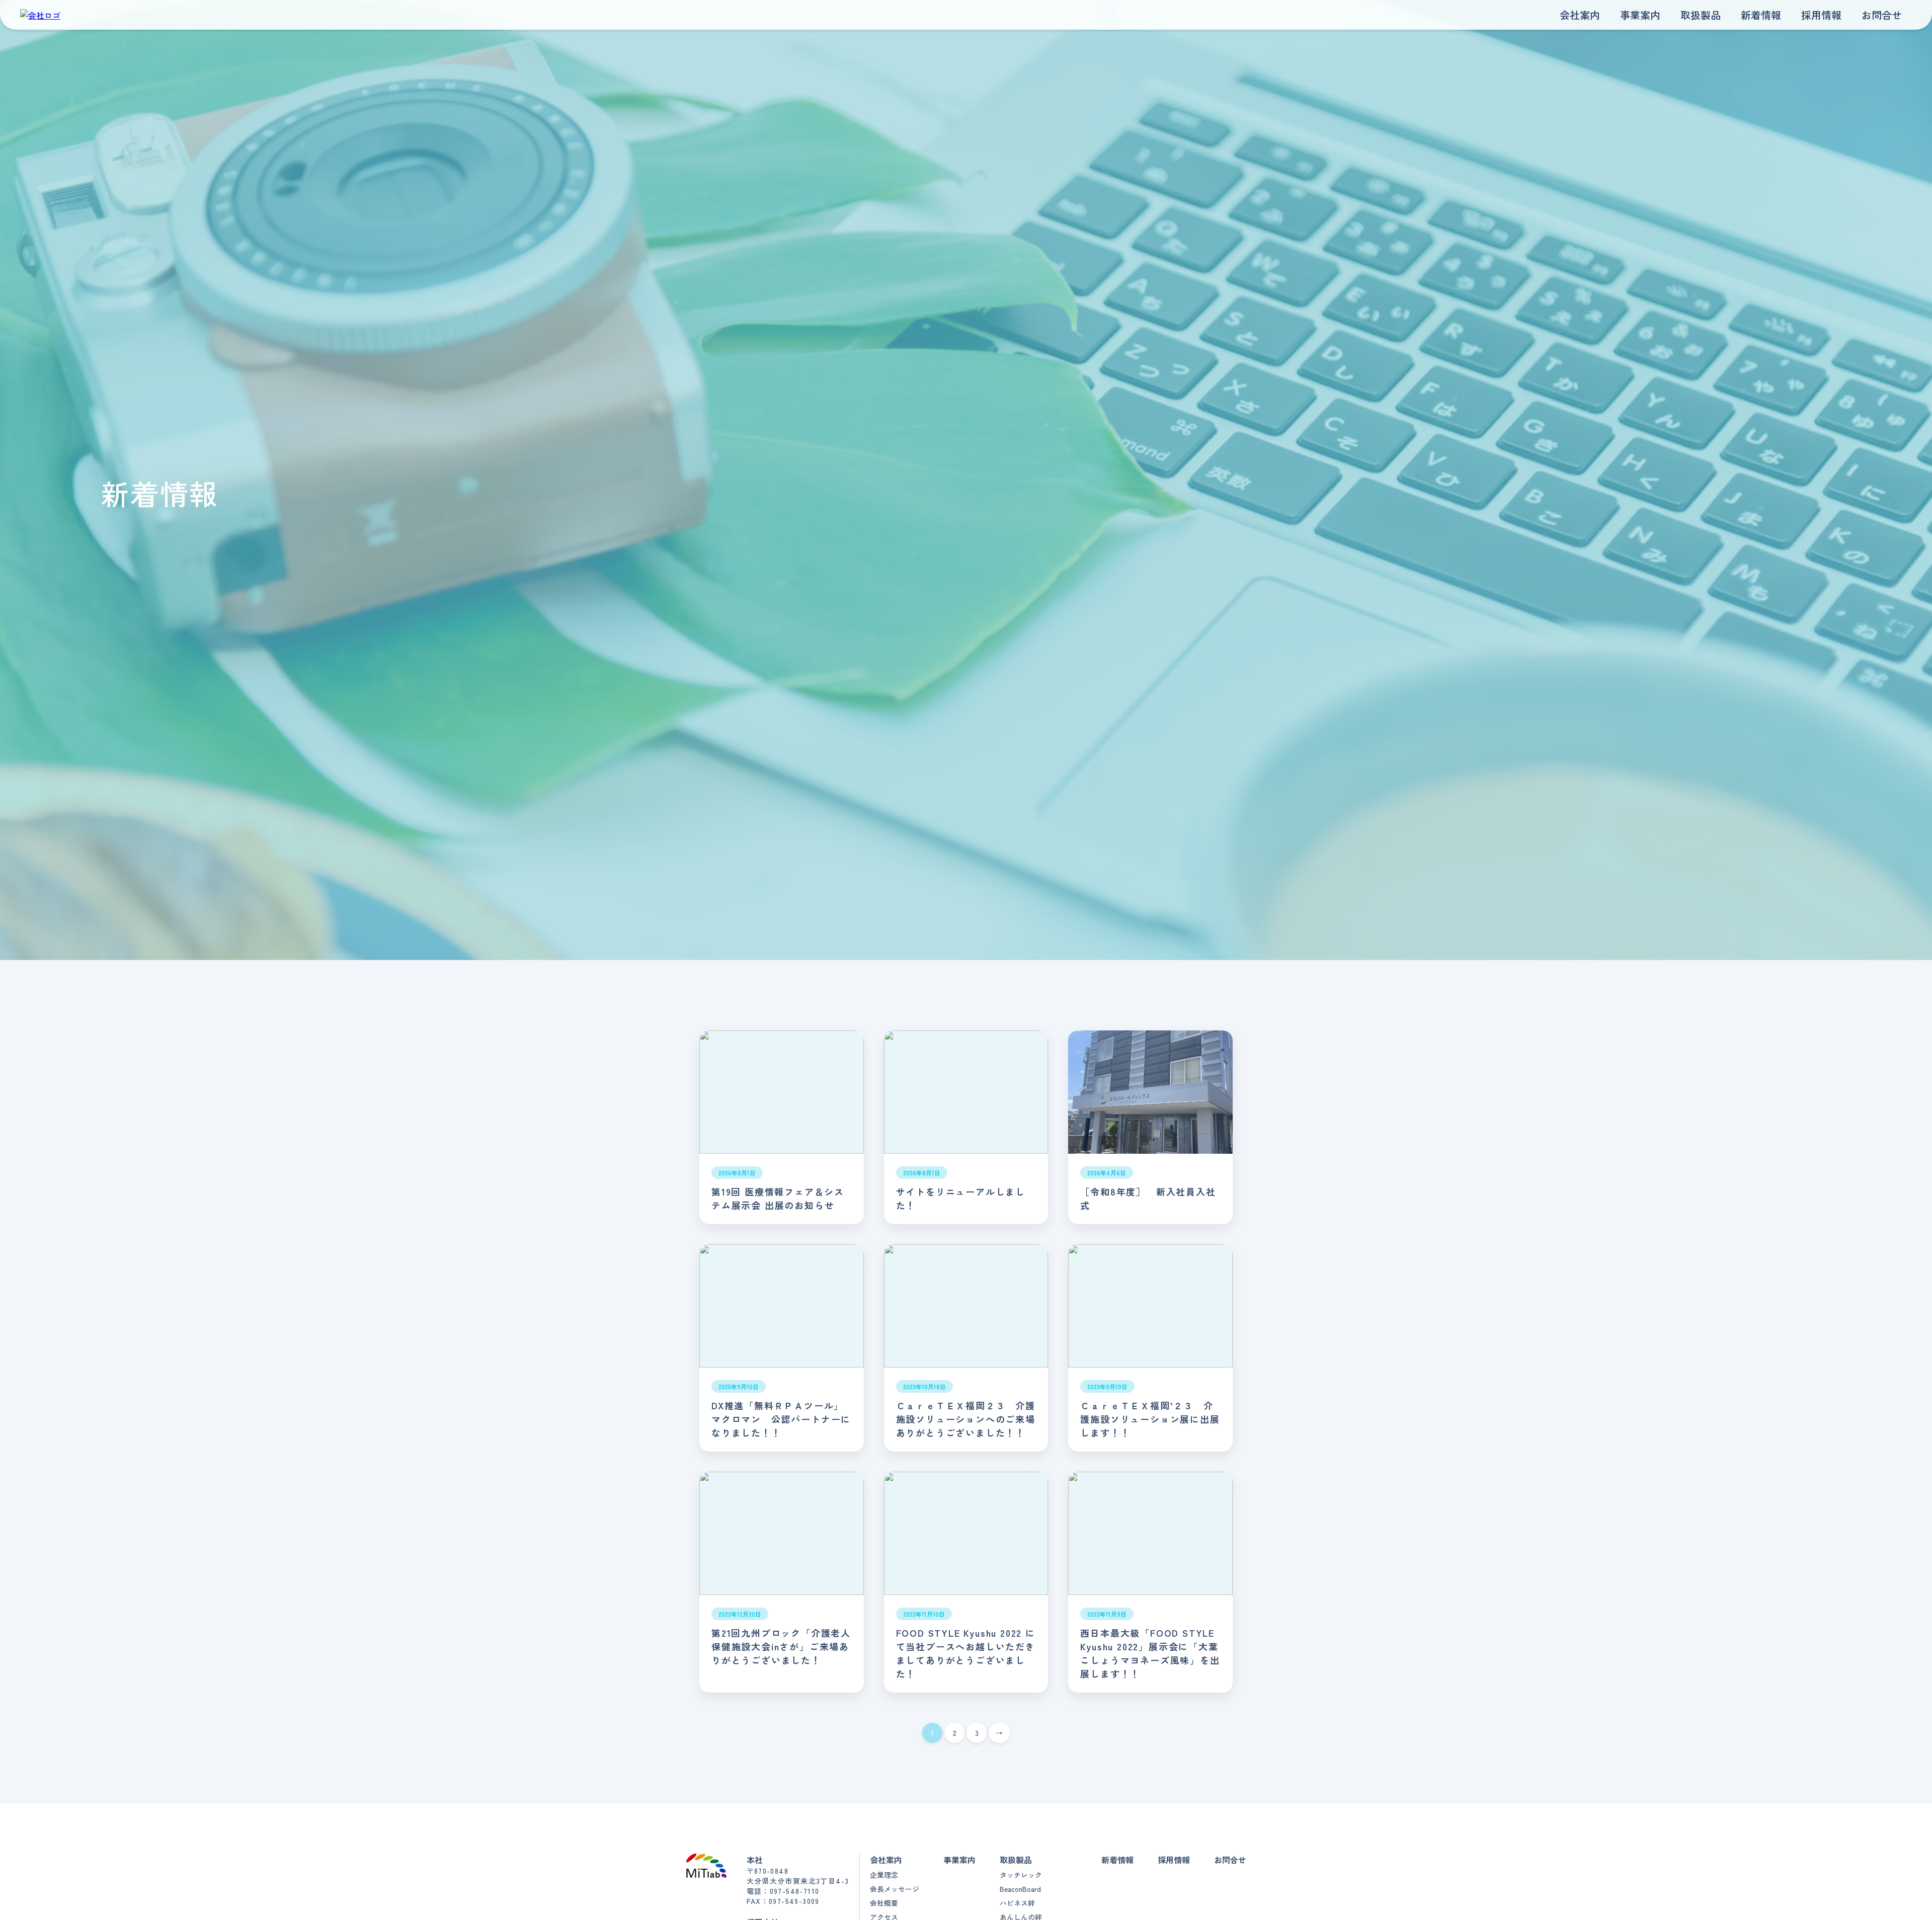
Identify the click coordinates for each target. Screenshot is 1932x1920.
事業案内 (1640, 15)
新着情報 (1761, 15)
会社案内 (1580, 15)
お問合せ (1882, 15)
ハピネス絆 (1017, 1903)
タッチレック (1021, 1875)
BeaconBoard (1020, 1889)
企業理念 (884, 1875)
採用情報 (1821, 15)
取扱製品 (1701, 15)
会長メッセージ (895, 1889)
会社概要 (884, 1903)
